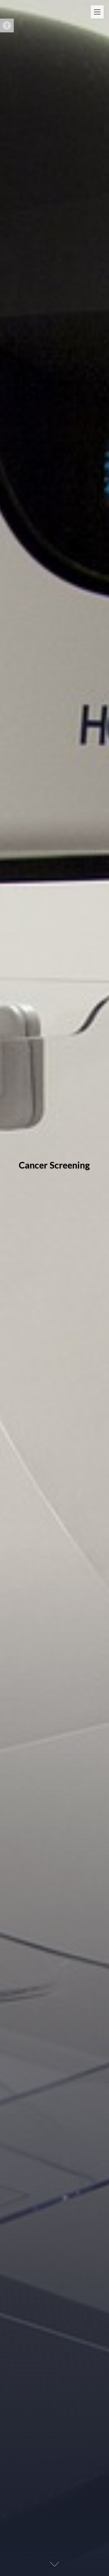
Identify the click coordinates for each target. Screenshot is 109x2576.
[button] (7, 25)
